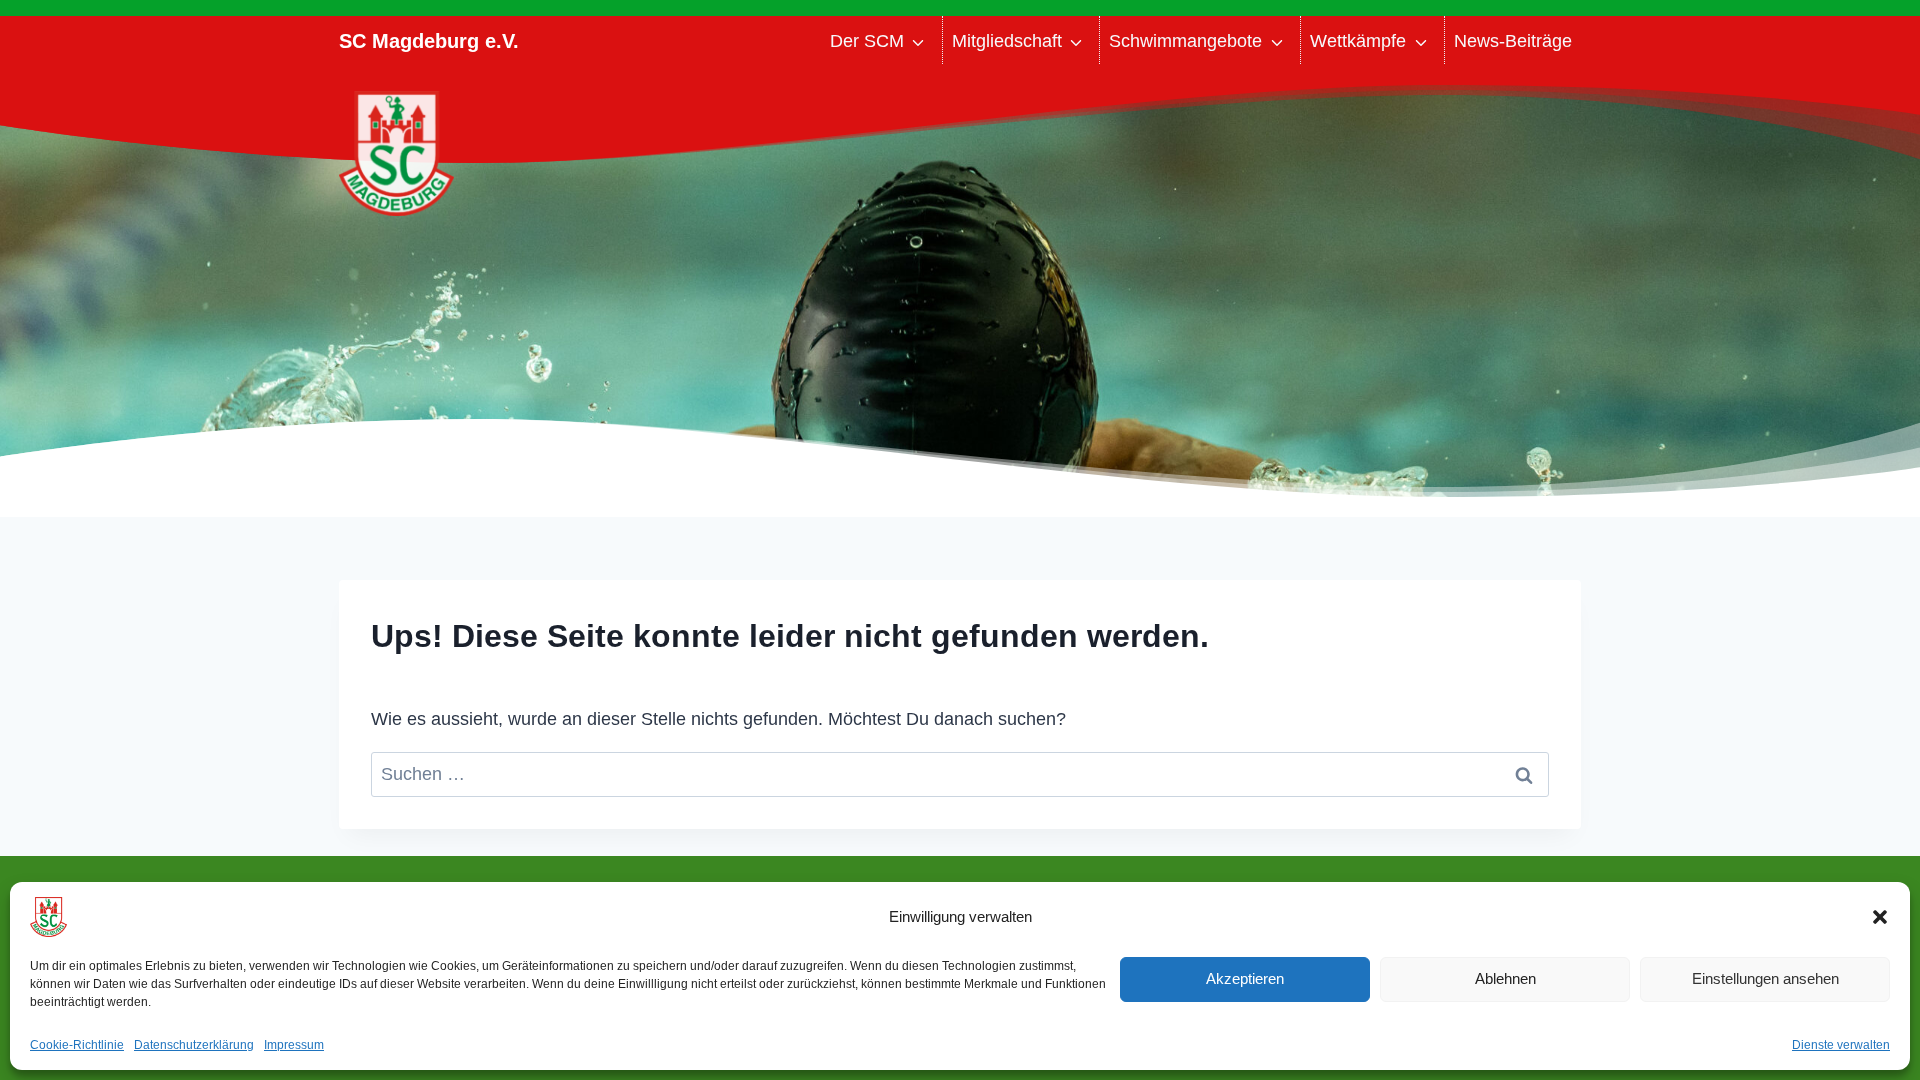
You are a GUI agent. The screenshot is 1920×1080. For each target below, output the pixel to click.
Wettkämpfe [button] (1358, 41)
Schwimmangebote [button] (1185, 41)
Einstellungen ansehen (1765, 978)
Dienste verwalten (1841, 1045)
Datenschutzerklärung (194, 1045)
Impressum (294, 1045)
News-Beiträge (1513, 41)
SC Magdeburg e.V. (429, 41)
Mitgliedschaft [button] (1007, 41)
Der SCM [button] (867, 41)
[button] (1880, 917)
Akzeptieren (1245, 978)
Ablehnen (1505, 978)
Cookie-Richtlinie (77, 1045)
